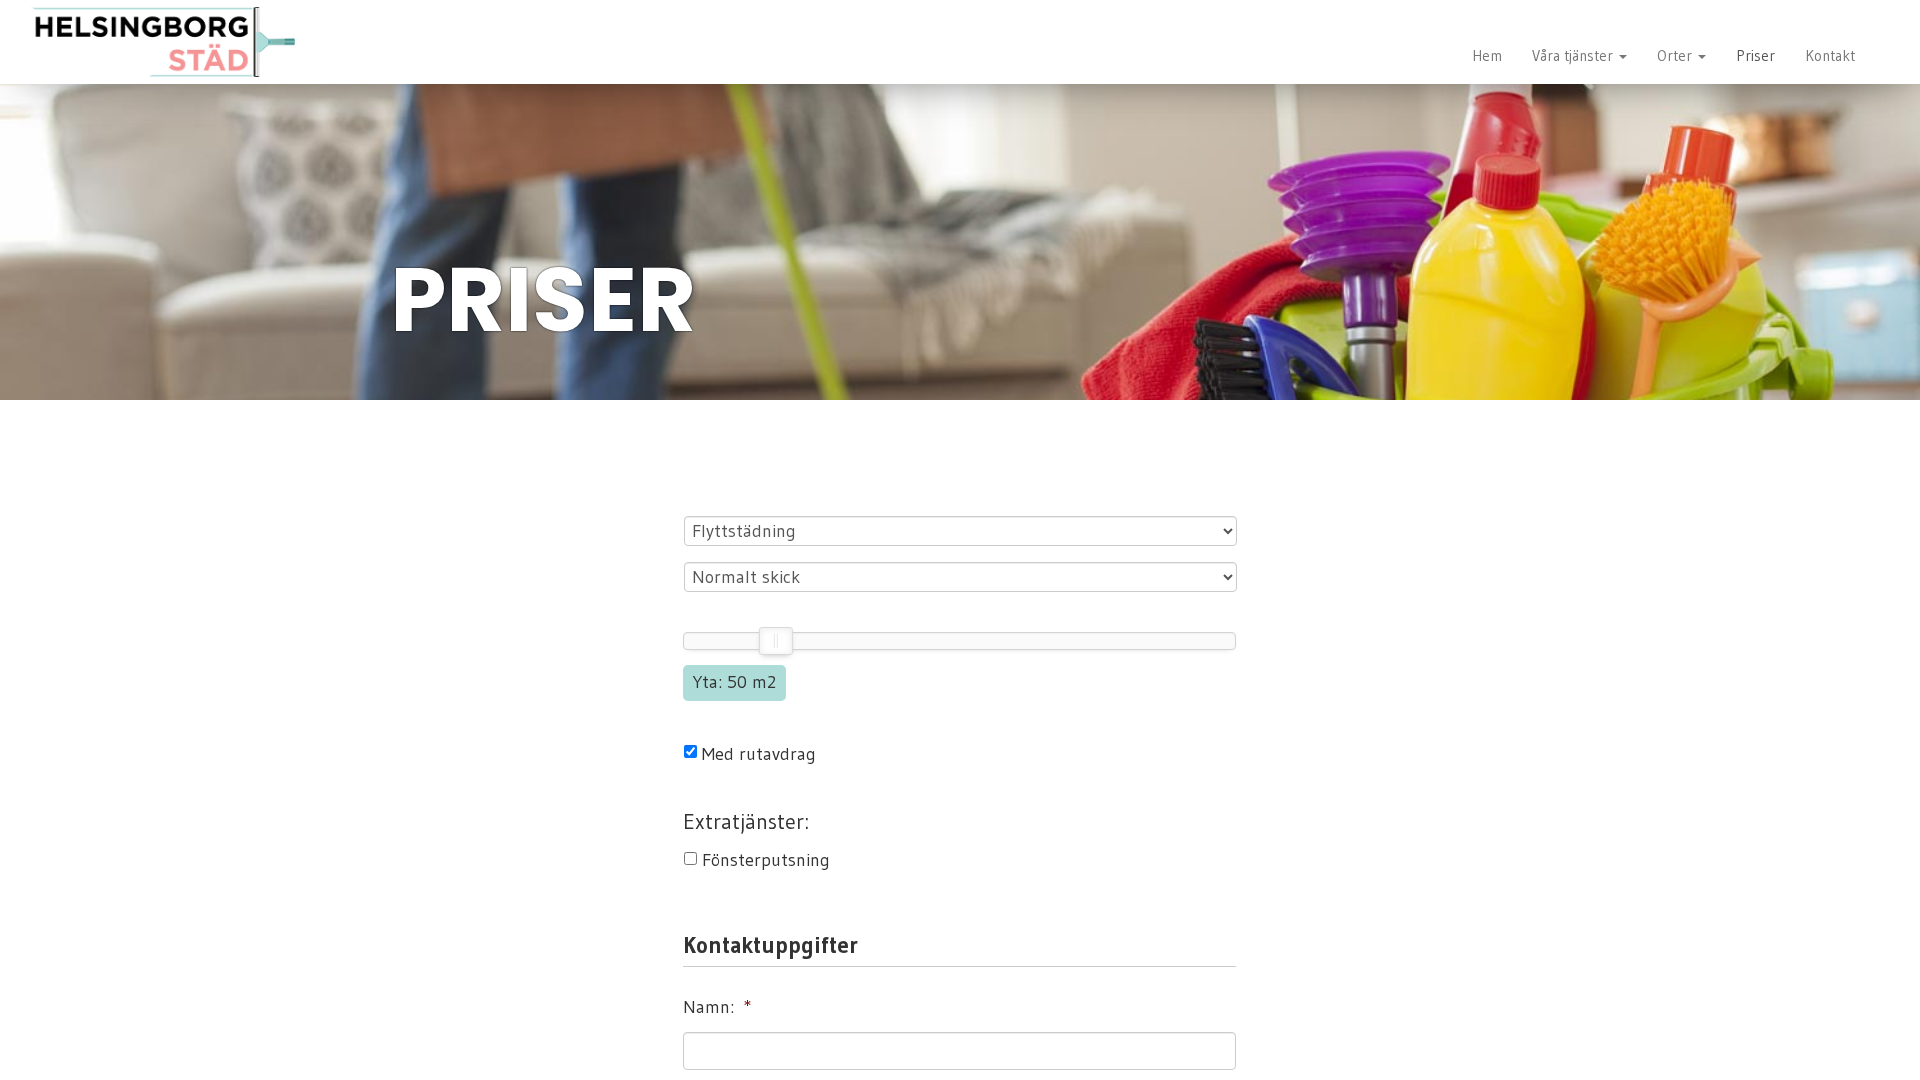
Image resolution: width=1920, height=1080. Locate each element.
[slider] (775, 641)
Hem (1487, 55)
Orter (1676, 55)
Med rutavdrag (759, 754)
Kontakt (1830, 55)
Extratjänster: (746, 821)
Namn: (717, 1007)
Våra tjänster (1574, 55)
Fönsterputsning (766, 860)
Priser (1755, 55)
